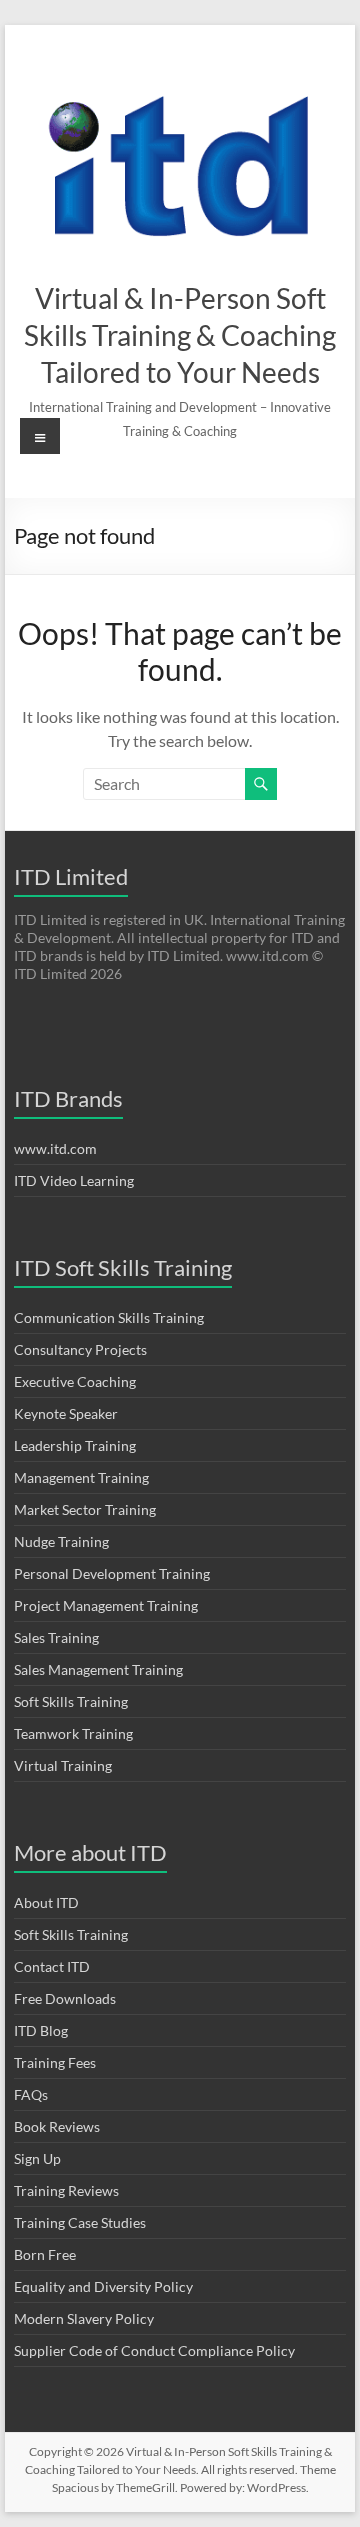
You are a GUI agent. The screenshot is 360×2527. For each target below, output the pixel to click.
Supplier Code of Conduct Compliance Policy (154, 2350)
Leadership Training (75, 1445)
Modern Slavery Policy (84, 2318)
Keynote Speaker (66, 1413)
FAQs (31, 2094)
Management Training (81, 1477)
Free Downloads (65, 1998)
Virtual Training (63, 1765)
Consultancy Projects (80, 1349)
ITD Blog (41, 2030)
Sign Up (37, 2158)
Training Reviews (66, 2190)
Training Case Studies (80, 2222)
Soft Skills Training (71, 1701)
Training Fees (55, 2062)
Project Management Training (106, 1605)
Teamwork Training (73, 1733)
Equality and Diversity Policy (103, 2286)
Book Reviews (57, 2126)
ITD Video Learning (74, 1180)
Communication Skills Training (109, 1317)
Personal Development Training (112, 1573)
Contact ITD (52, 1966)
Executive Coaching (75, 1381)
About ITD (46, 1902)
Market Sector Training (85, 1509)
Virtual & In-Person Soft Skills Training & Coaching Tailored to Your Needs (180, 335)
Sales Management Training (98, 1669)
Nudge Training (61, 1541)
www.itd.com (55, 1148)
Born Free (45, 2254)
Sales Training (56, 1637)
